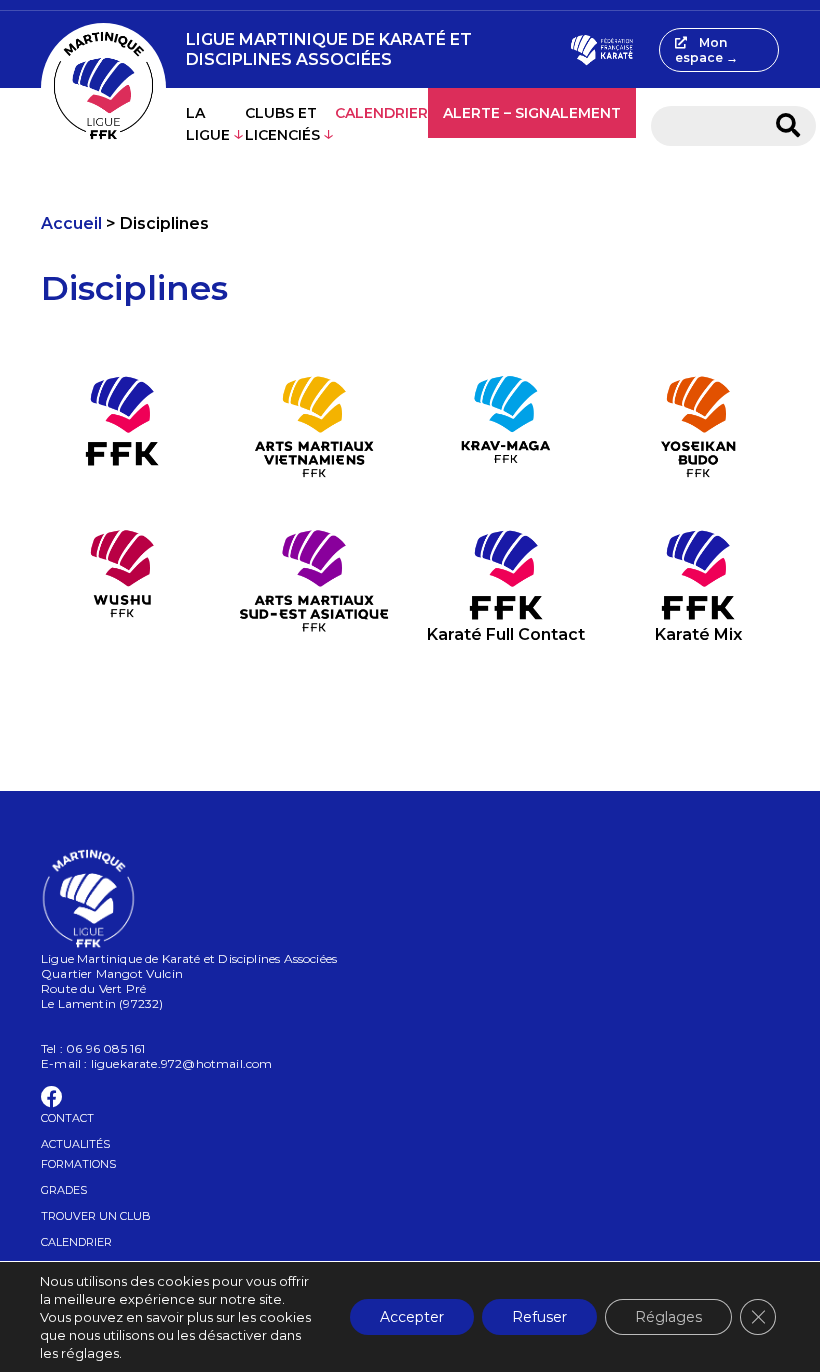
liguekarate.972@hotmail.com (182, 1063)
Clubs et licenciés (282, 124)
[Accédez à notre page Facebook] (52, 1100)
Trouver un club (96, 1216)
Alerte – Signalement (532, 113)
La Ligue (208, 124)
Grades (64, 1190)
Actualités (75, 1144)
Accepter (412, 1317)
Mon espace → (706, 50)
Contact (67, 1118)
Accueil (71, 223)
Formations (78, 1164)
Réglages (668, 1317)
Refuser (539, 1317)
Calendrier (381, 113)
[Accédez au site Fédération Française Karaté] (601, 50)
